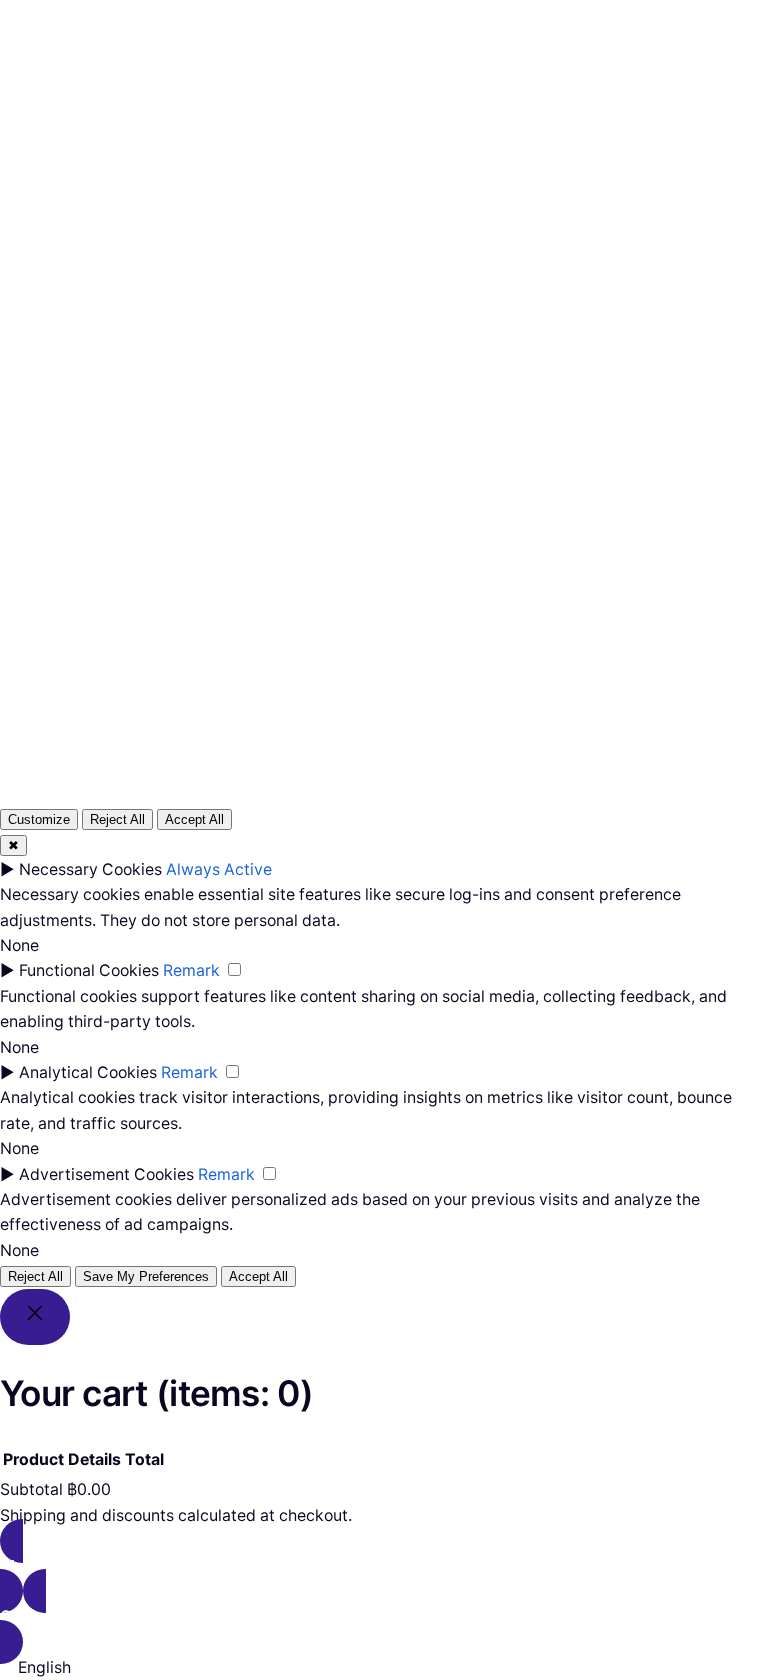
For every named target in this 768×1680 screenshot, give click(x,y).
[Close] (35, 1317)
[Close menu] (349, 57)
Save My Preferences (146, 1276)
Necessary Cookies (90, 869)
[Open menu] (291, 91)
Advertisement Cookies (106, 1174)
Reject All (117, 819)
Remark (191, 970)
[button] (384, 1667)
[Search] (625, 508)
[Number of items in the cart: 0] (503, 91)
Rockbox (81, 90)
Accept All (194, 819)
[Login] (455, 91)
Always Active (219, 869)
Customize (39, 819)
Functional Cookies (89, 970)
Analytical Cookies (88, 1072)
